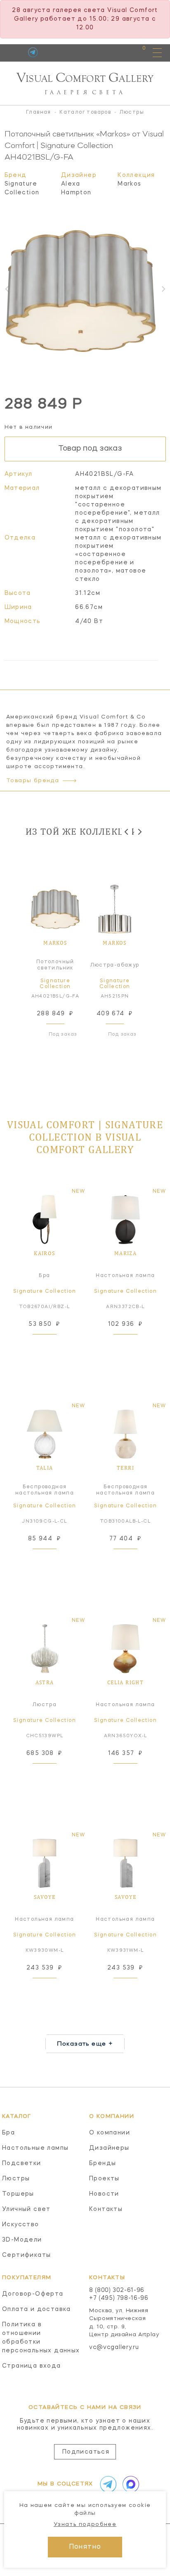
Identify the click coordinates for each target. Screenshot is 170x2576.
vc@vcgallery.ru (114, 2347)
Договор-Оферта (33, 2294)
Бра (8, 2133)
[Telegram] (33, 52)
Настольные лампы (35, 2148)
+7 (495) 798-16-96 (119, 2298)
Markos (129, 184)
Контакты (106, 2209)
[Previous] (127, 832)
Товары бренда (33, 781)
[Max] (129, 2484)
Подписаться (86, 2452)
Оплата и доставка (37, 2309)
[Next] (139, 832)
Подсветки (22, 2163)
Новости (104, 2194)
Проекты (104, 2179)
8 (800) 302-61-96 (117, 2290)
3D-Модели (22, 2240)
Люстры (16, 2179)
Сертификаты (26, 2255)
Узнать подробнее (85, 2525)
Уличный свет (26, 2209)
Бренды (103, 2163)
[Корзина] (136, 52)
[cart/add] (54, 1345)
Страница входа (32, 2366)
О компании (110, 2133)
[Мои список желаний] (115, 52)
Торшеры (18, 2194)
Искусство (21, 2225)
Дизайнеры (109, 2148)
